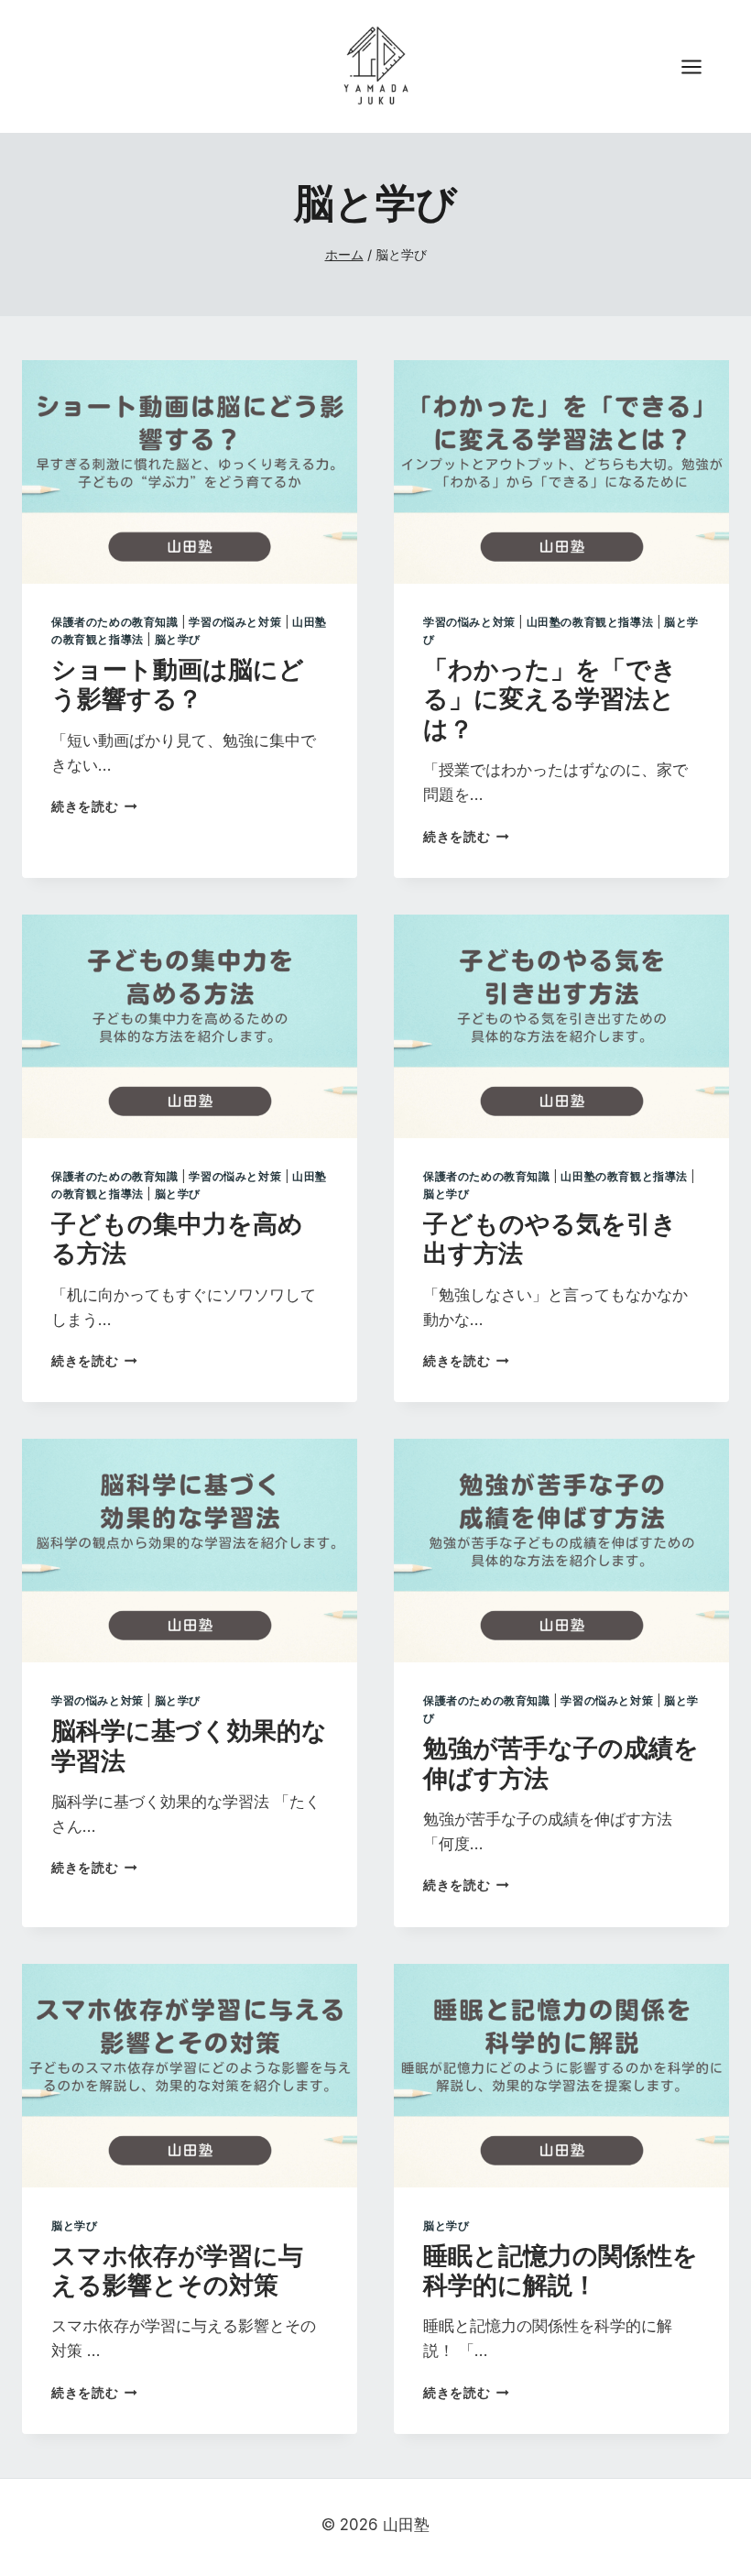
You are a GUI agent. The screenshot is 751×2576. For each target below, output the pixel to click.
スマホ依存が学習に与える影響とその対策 (177, 2269)
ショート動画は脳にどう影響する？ (178, 683)
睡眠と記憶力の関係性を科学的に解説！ (561, 2269)
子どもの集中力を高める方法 (177, 1237)
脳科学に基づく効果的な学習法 (189, 1744)
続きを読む (94, 806)
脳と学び (178, 639)
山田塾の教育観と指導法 (590, 622)
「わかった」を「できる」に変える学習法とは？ (550, 698)
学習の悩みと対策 (235, 622)
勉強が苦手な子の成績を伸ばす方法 (561, 1761)
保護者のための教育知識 (115, 622)
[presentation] (190, 472)
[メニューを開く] (701, 66)
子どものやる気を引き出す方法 (550, 1237)
